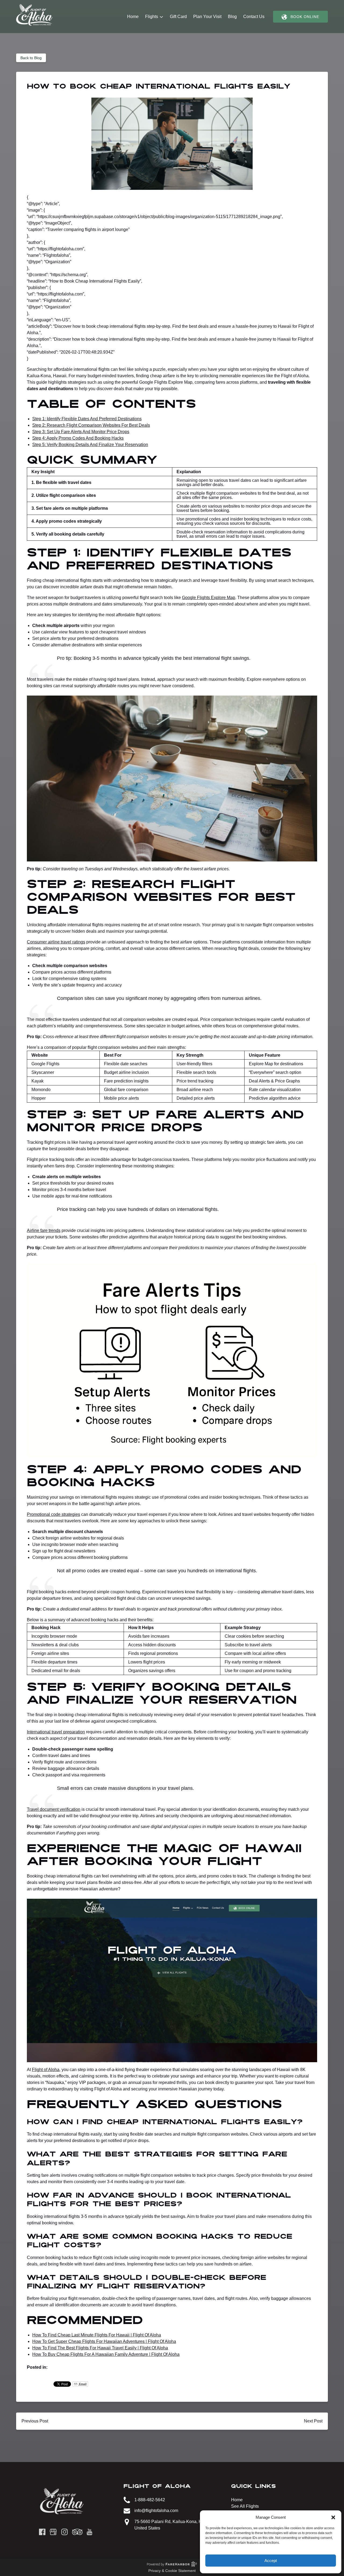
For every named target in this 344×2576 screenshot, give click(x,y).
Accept (271, 2561)
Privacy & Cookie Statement (172, 2571)
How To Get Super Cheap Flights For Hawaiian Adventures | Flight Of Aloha (104, 2341)
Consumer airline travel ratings (56, 942)
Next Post (313, 2421)
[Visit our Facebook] (42, 2532)
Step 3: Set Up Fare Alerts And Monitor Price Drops (81, 432)
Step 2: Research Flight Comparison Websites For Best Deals (91, 425)
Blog (232, 17)
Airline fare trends (44, 1230)
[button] (333, 2517)
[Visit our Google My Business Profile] (53, 2532)
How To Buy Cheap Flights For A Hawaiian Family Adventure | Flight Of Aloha (106, 2354)
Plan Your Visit (207, 17)
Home (133, 17)
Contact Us (254, 17)
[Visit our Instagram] (64, 2532)
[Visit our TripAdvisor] (77, 2532)
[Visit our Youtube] (89, 2532)
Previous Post (35, 2421)
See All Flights (245, 2506)
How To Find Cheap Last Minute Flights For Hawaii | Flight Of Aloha (97, 2335)
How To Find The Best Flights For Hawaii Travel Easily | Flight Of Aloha (100, 2348)
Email (82, 2384)
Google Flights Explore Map (209, 598)
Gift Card (178, 17)
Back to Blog (31, 58)
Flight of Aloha (46, 2070)
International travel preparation (56, 1732)
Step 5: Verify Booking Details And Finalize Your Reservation (90, 445)
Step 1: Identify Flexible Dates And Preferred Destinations (87, 419)
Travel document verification (54, 1809)
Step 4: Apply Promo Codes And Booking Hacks (78, 438)
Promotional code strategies (53, 1514)
